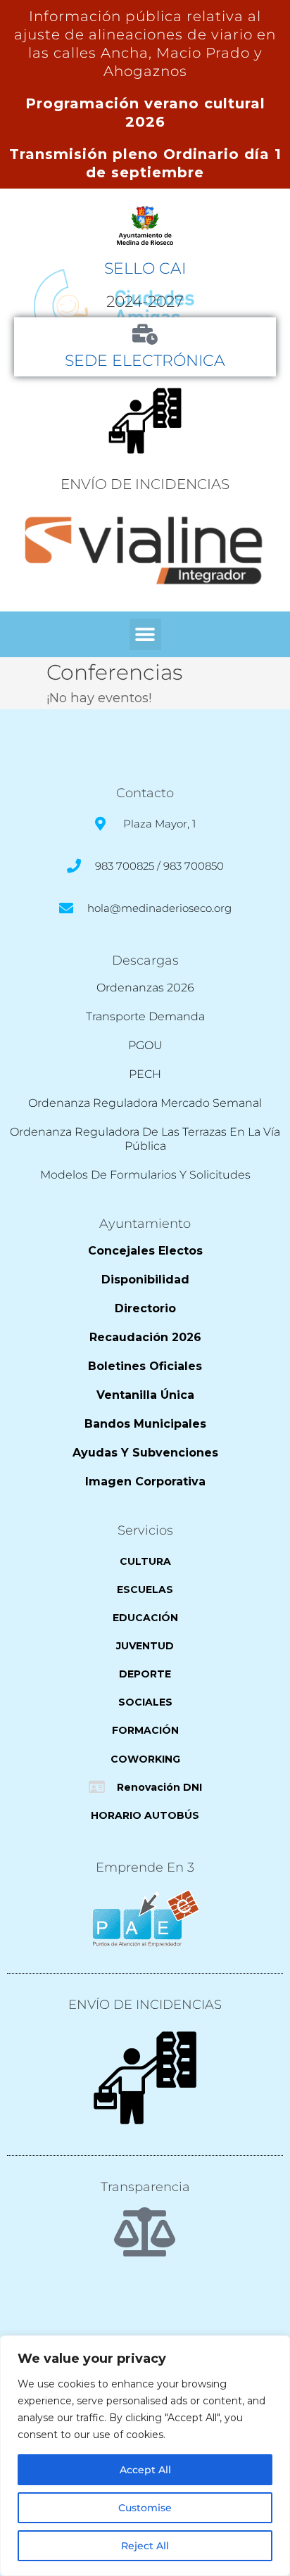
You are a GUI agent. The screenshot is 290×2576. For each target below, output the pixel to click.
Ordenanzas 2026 (145, 988)
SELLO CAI (145, 268)
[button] (145, 634)
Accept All (145, 2470)
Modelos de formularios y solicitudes (145, 1175)
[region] (145, 2456)
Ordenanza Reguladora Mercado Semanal (145, 1103)
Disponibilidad (145, 1280)
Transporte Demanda (145, 1016)
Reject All (145, 2546)
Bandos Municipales (145, 1424)
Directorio (145, 1308)
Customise (145, 2508)
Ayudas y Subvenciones (145, 1453)
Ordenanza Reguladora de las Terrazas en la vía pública (145, 1139)
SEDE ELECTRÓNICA (145, 360)
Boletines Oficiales (145, 1366)
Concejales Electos (145, 1251)
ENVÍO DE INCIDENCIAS (145, 484)
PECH (145, 1074)
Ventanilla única (145, 1395)
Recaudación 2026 (145, 1337)
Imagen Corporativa (145, 1481)
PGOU (145, 1045)
